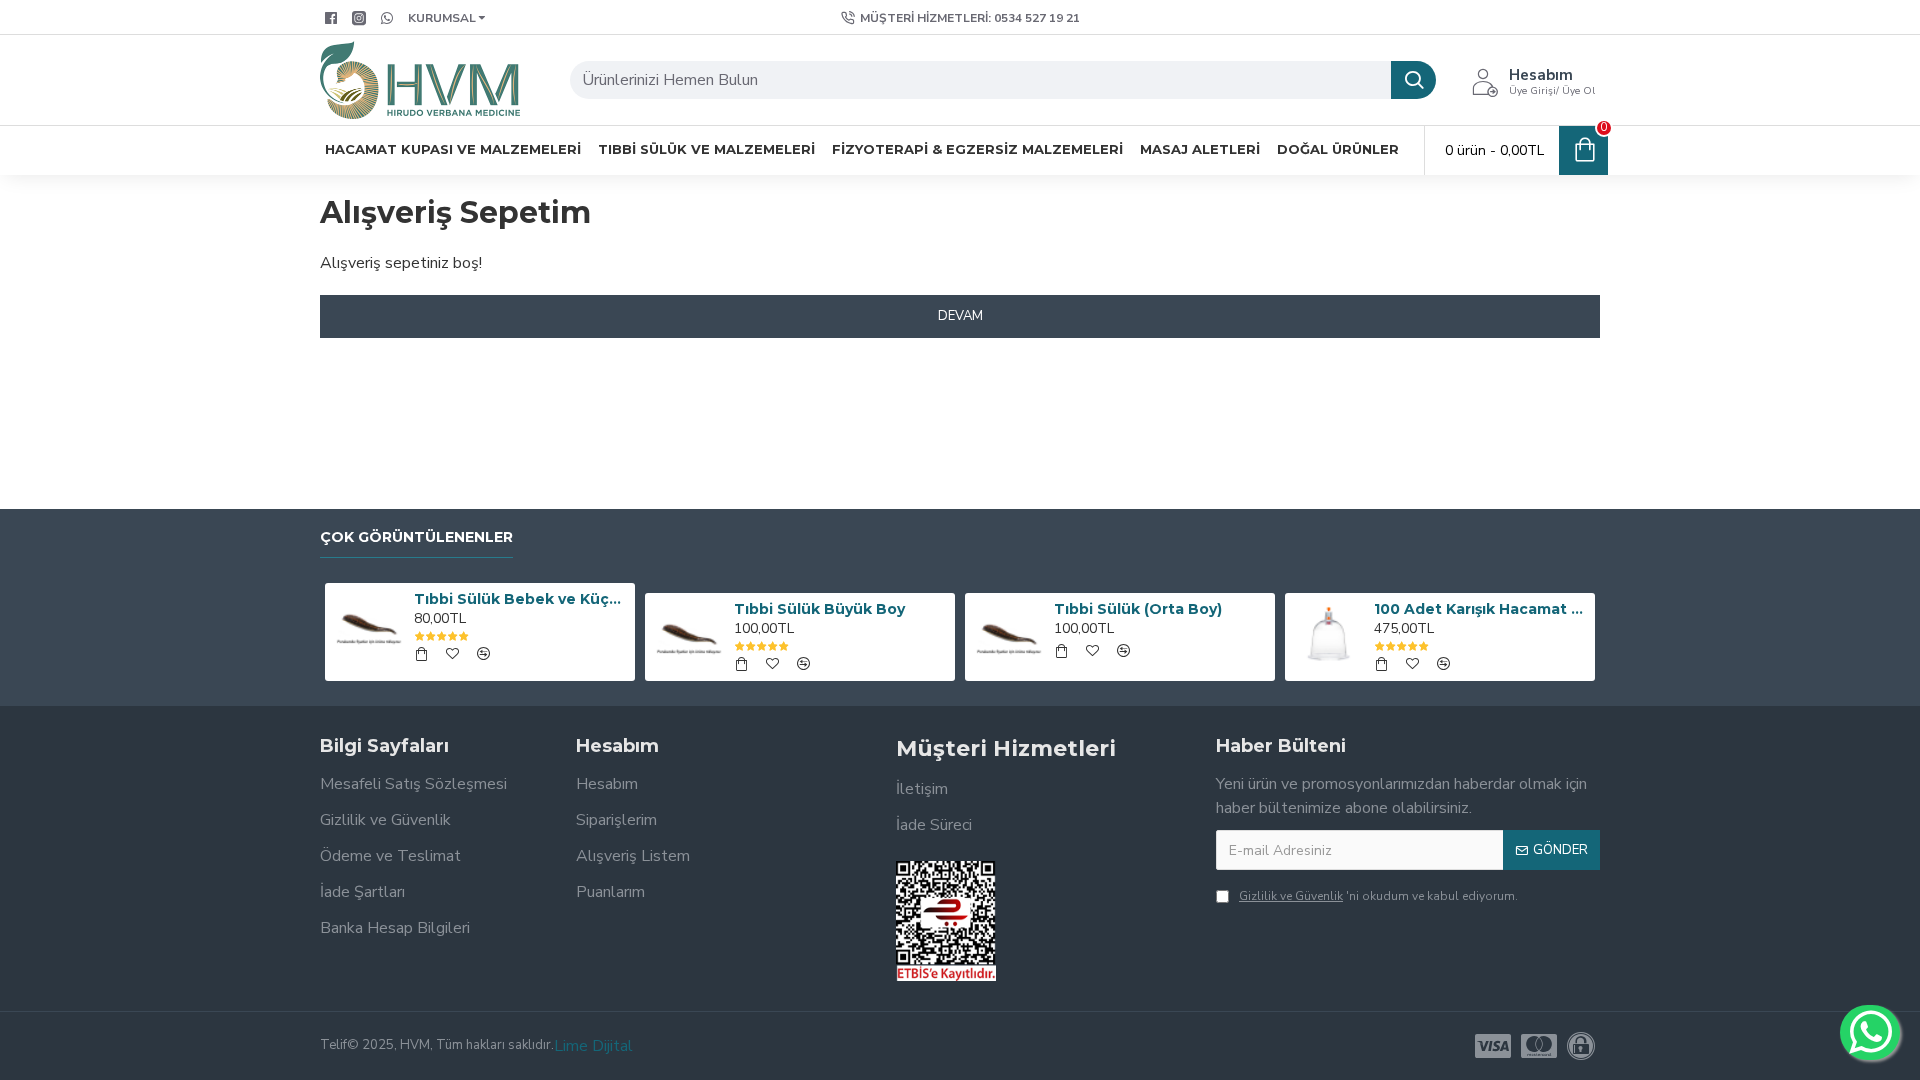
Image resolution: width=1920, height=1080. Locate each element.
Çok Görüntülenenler (416, 537)
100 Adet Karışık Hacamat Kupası (1481, 609)
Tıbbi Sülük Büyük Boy (819, 609)
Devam (960, 316)
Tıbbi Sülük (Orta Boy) (1138, 609)
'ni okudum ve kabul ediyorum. (1378, 896)
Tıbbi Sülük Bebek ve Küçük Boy (521, 599)
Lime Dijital (593, 1046)
